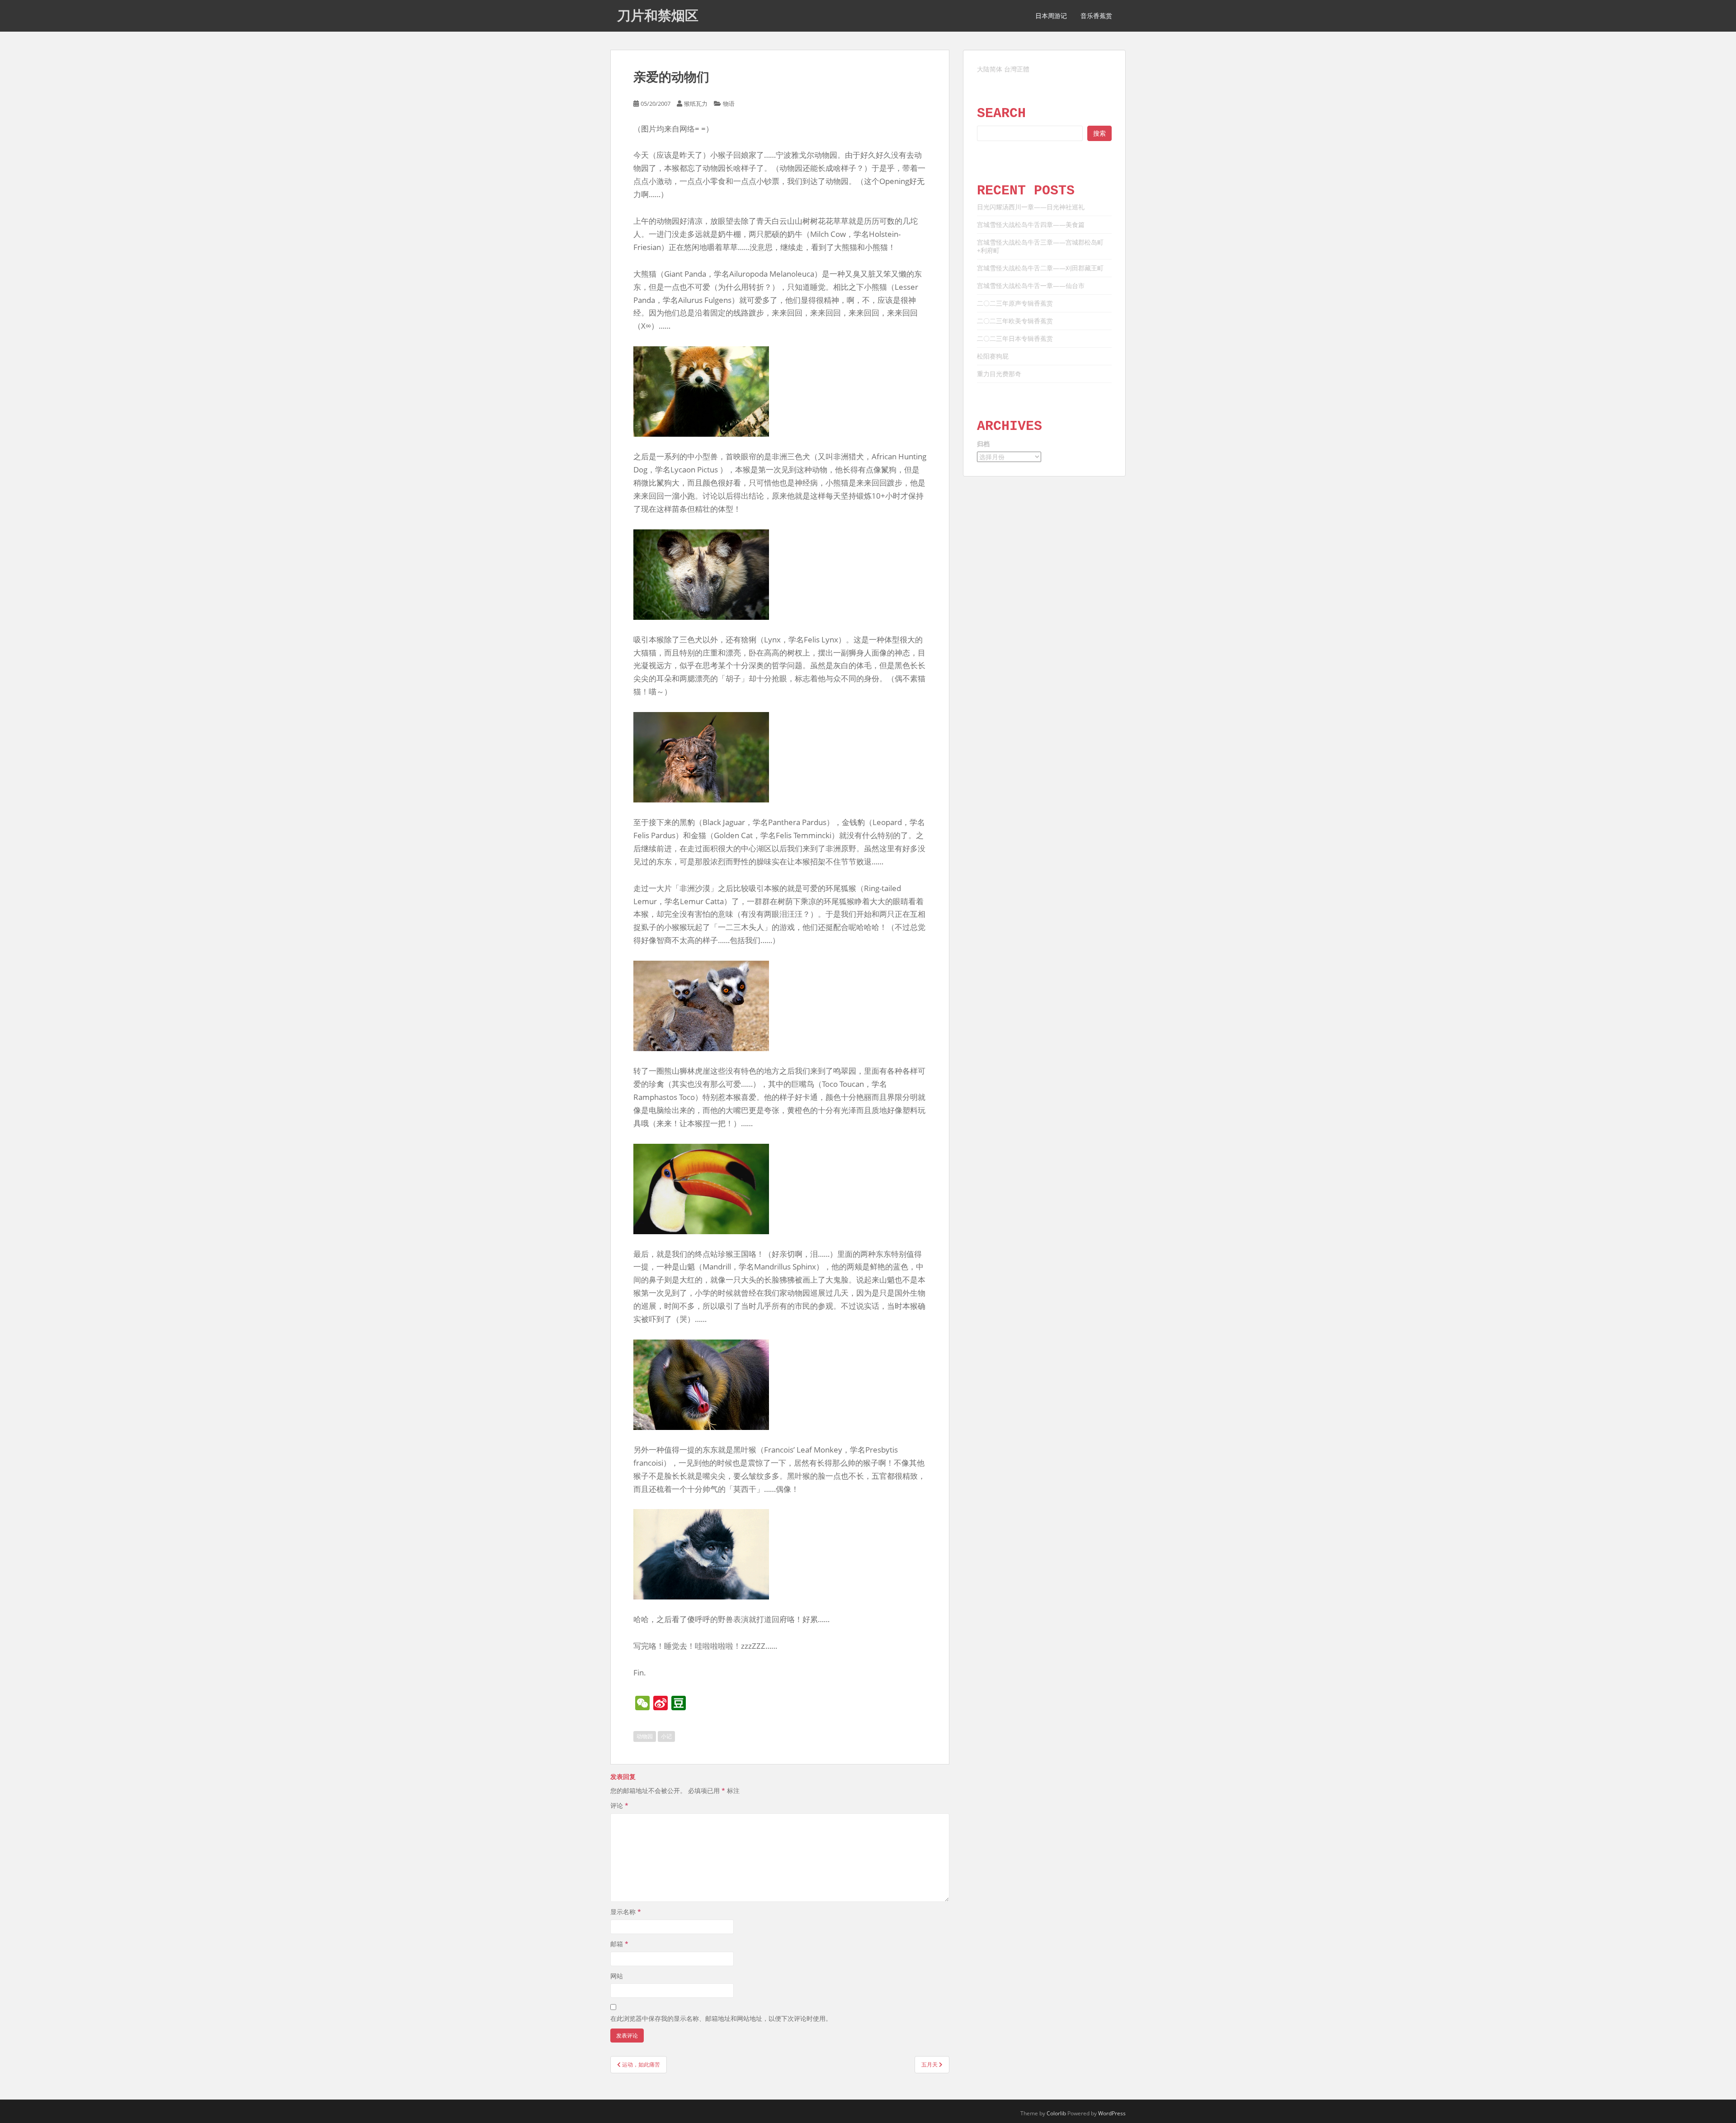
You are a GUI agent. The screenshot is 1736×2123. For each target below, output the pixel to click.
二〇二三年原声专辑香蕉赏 (1015, 303)
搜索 (1099, 133)
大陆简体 (990, 69)
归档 (983, 444)
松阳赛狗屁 (993, 356)
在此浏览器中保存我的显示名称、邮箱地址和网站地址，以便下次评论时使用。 (721, 2018)
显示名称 (626, 1912)
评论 (619, 1805)
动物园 (645, 1736)
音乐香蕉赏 (1096, 16)
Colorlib (1056, 2113)
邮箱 (619, 1944)
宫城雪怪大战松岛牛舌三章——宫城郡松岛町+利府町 (1040, 246)
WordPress (1112, 2113)
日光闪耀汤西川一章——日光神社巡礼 (1031, 207)
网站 (617, 1976)
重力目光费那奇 (999, 374)
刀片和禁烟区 (658, 16)
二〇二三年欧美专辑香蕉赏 (1015, 321)
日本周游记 (1051, 16)
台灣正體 (1017, 69)
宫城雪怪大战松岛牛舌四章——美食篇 (1031, 224)
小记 (666, 1736)
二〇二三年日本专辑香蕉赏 (1015, 338)
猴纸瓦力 (696, 104)
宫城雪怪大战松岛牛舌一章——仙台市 (1031, 285)
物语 (729, 104)
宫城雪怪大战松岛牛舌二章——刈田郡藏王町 (1040, 268)
